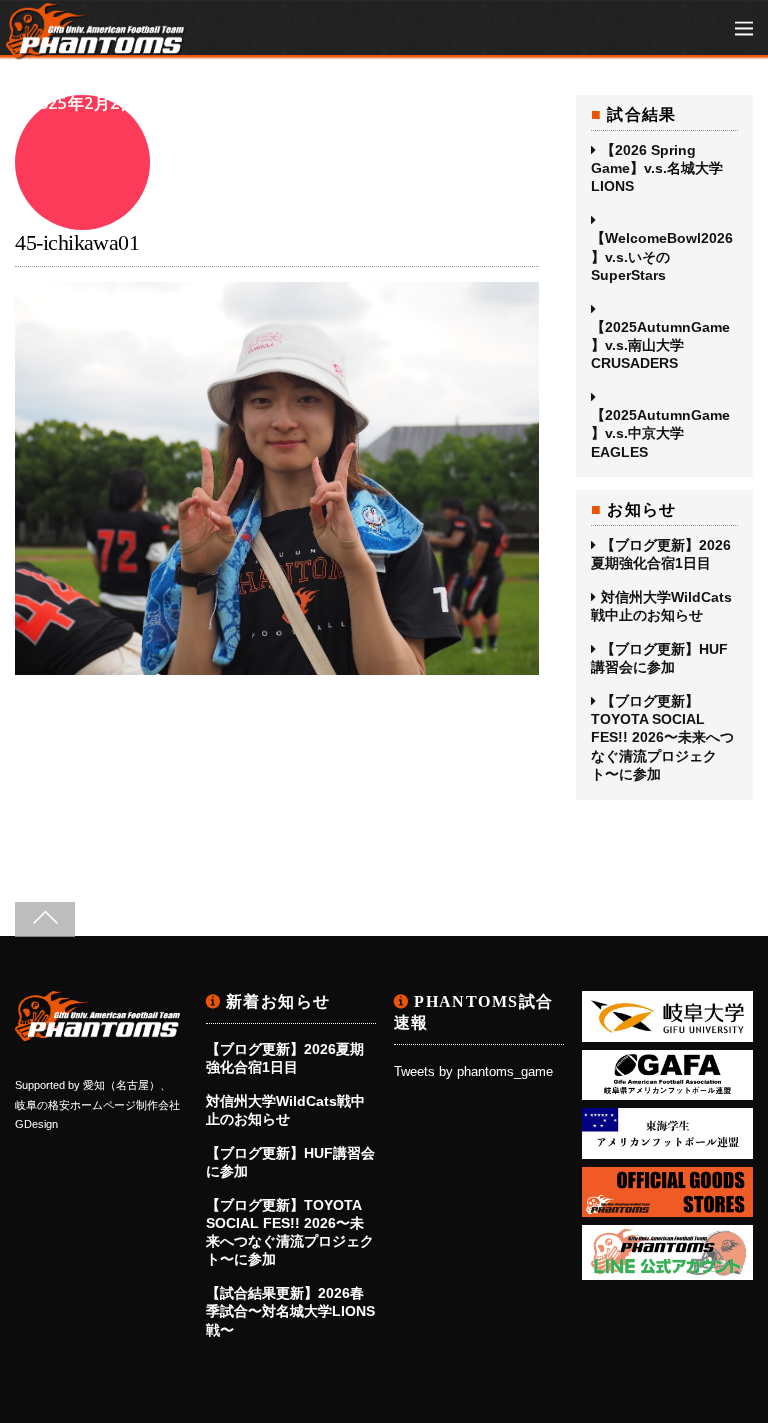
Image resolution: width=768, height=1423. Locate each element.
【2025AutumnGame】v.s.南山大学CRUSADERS (660, 345)
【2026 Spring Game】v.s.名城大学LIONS (657, 168)
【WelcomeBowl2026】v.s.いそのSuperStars (662, 256)
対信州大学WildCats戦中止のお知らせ (661, 606)
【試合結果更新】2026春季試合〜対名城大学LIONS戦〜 (290, 1311)
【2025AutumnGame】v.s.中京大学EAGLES (660, 433)
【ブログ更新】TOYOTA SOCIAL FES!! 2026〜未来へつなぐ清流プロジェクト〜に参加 (662, 737)
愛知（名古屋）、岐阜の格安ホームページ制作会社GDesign (97, 1104)
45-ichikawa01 (77, 242)
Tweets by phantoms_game (473, 1072)
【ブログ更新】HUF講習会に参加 (659, 658)
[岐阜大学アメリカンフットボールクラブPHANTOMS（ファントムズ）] (96, 49)
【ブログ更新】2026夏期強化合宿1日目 (661, 554)
